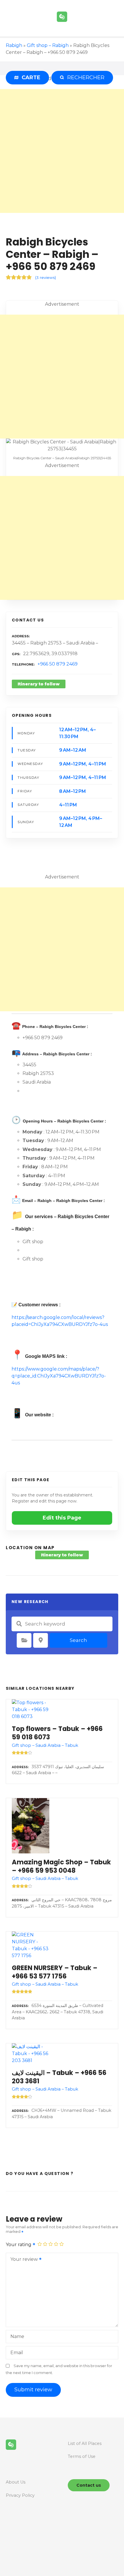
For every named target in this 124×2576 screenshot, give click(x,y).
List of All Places (85, 2443)
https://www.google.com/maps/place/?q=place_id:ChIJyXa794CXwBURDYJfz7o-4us (59, 1376)
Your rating (19, 2245)
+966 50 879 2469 (58, 664)
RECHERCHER (84, 78)
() (46, 277)
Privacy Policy (20, 2495)
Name (17, 2336)
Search (78, 1640)
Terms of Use (82, 2456)
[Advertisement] (62, 151)
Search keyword (19, 1624)
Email (17, 2353)
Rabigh (14, 45)
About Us (16, 2482)
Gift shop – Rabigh (48, 45)
